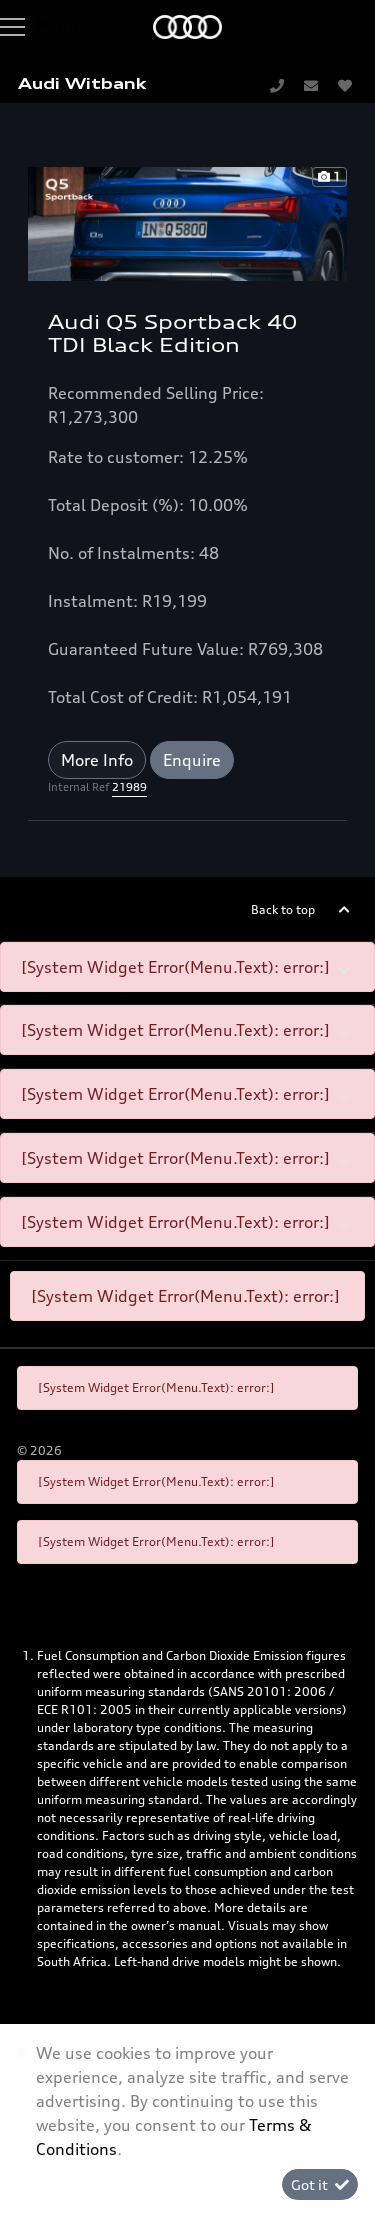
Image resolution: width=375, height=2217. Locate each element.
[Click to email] (311, 85)
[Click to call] (277, 85)
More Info (97, 760)
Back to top (283, 909)
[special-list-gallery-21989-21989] (187, 222)
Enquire (192, 760)
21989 (129, 787)
